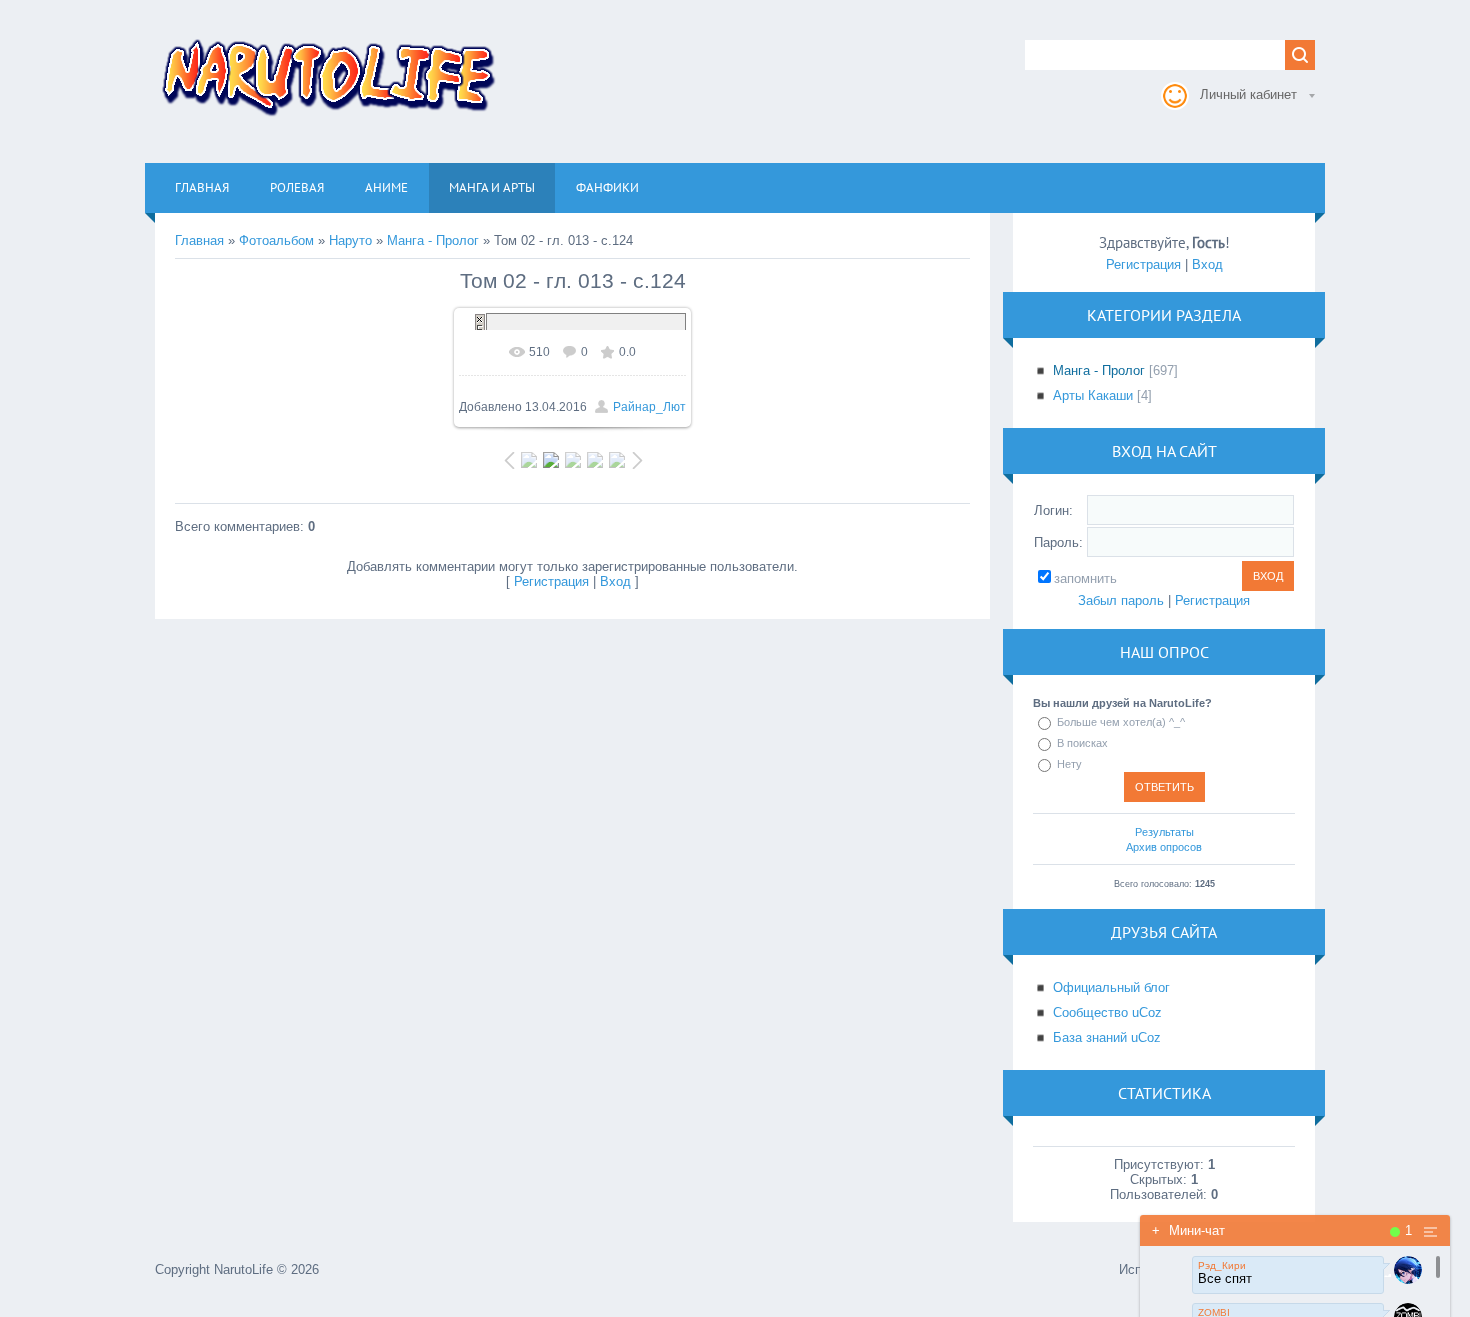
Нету (1069, 764)
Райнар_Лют (649, 407)
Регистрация (551, 581)
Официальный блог (1111, 987)
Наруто (350, 240)
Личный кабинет (1248, 94)
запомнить (1085, 578)
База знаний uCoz (1107, 1037)
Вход (615, 581)
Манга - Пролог (433, 240)
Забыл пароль (1121, 600)
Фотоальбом (276, 240)
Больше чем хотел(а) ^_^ (1121, 722)
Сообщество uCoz (1107, 1012)
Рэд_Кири (1222, 1265)
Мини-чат (1188, 1230)
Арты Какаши (1093, 395)
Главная (199, 240)
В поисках (1082, 743)
